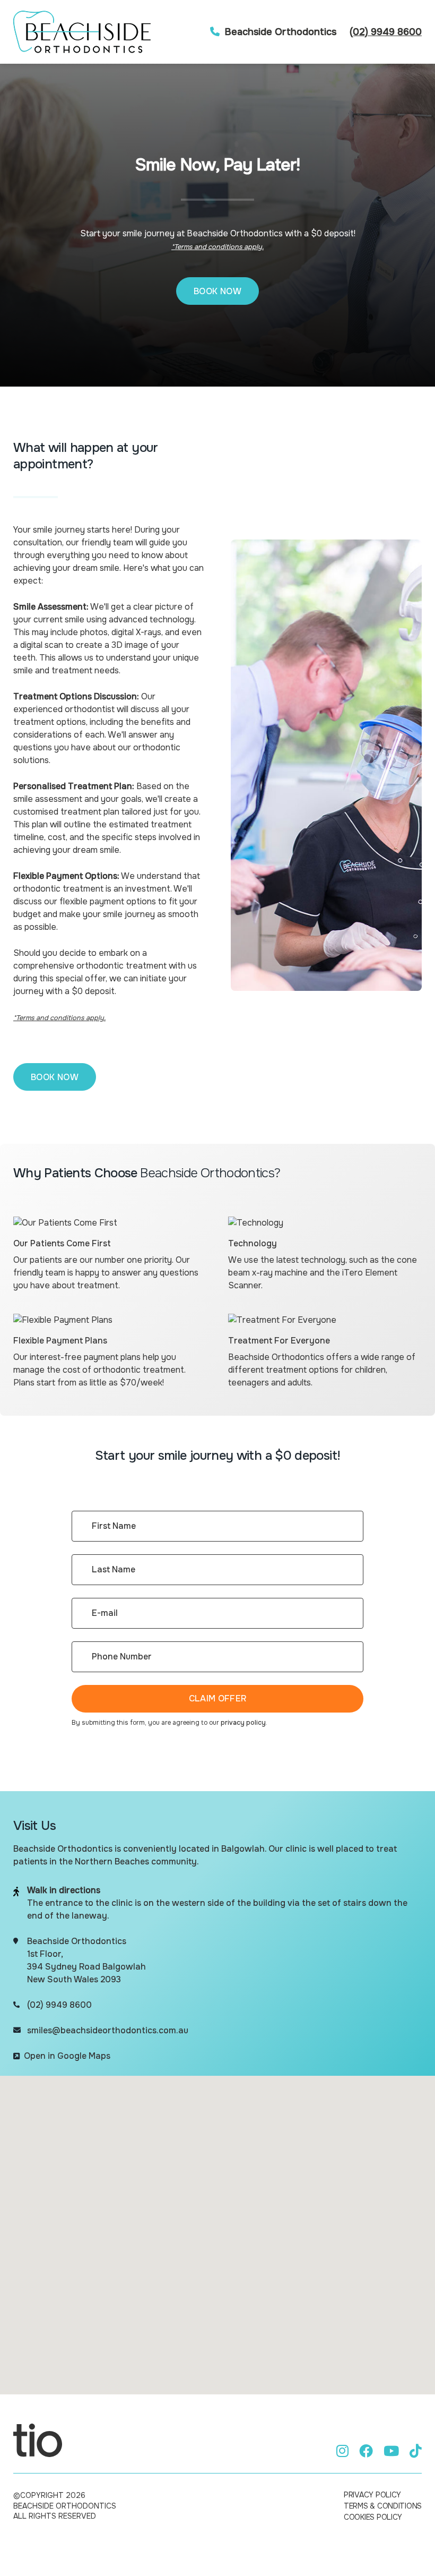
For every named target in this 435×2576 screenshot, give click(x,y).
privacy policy (243, 1723)
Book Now (217, 291)
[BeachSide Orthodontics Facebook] (366, 2451)
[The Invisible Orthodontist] (38, 2440)
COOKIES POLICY (373, 2517)
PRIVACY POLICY (372, 2495)
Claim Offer (218, 1698)
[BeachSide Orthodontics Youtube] (391, 2451)
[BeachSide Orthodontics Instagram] (342, 2451)
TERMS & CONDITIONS (383, 2506)
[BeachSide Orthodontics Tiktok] (416, 2451)
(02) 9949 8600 (386, 32)
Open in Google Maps (67, 2056)
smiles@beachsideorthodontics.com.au (108, 2030)
